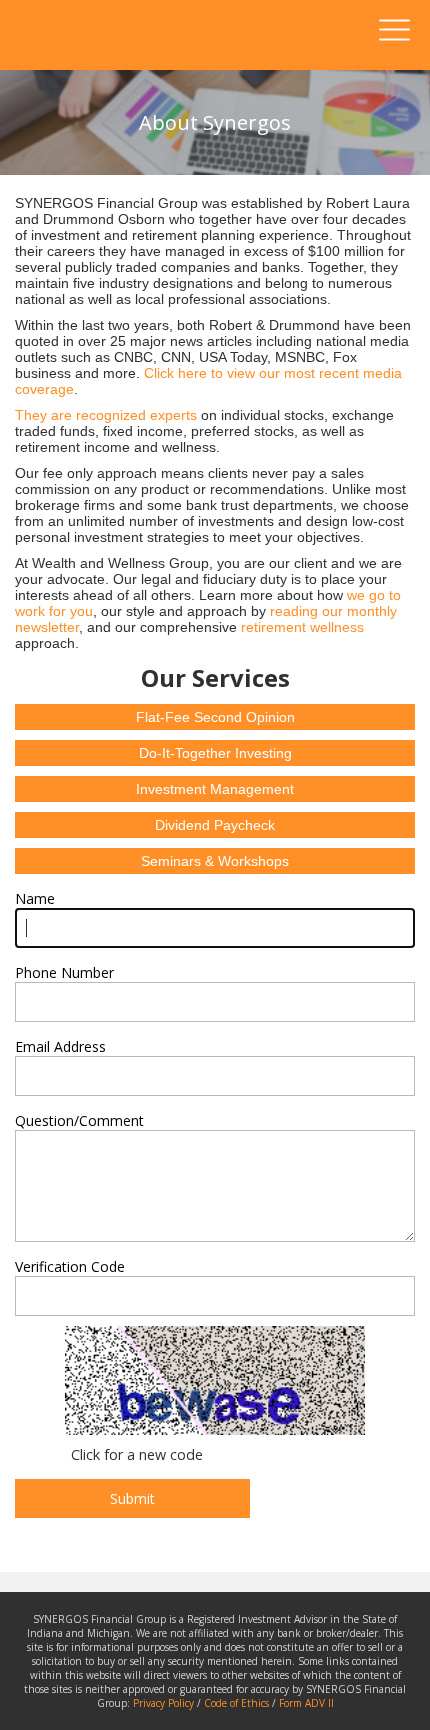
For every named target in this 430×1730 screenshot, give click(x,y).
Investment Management (215, 789)
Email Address (60, 1046)
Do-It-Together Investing (215, 753)
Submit (132, 1498)
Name (35, 898)
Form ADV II (306, 1703)
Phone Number (64, 972)
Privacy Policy (163, 1703)
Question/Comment (79, 1120)
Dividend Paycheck (215, 825)
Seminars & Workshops (215, 861)
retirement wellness (302, 627)
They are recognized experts (106, 415)
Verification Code (70, 1266)
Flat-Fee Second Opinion (215, 717)
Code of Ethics (236, 1703)
